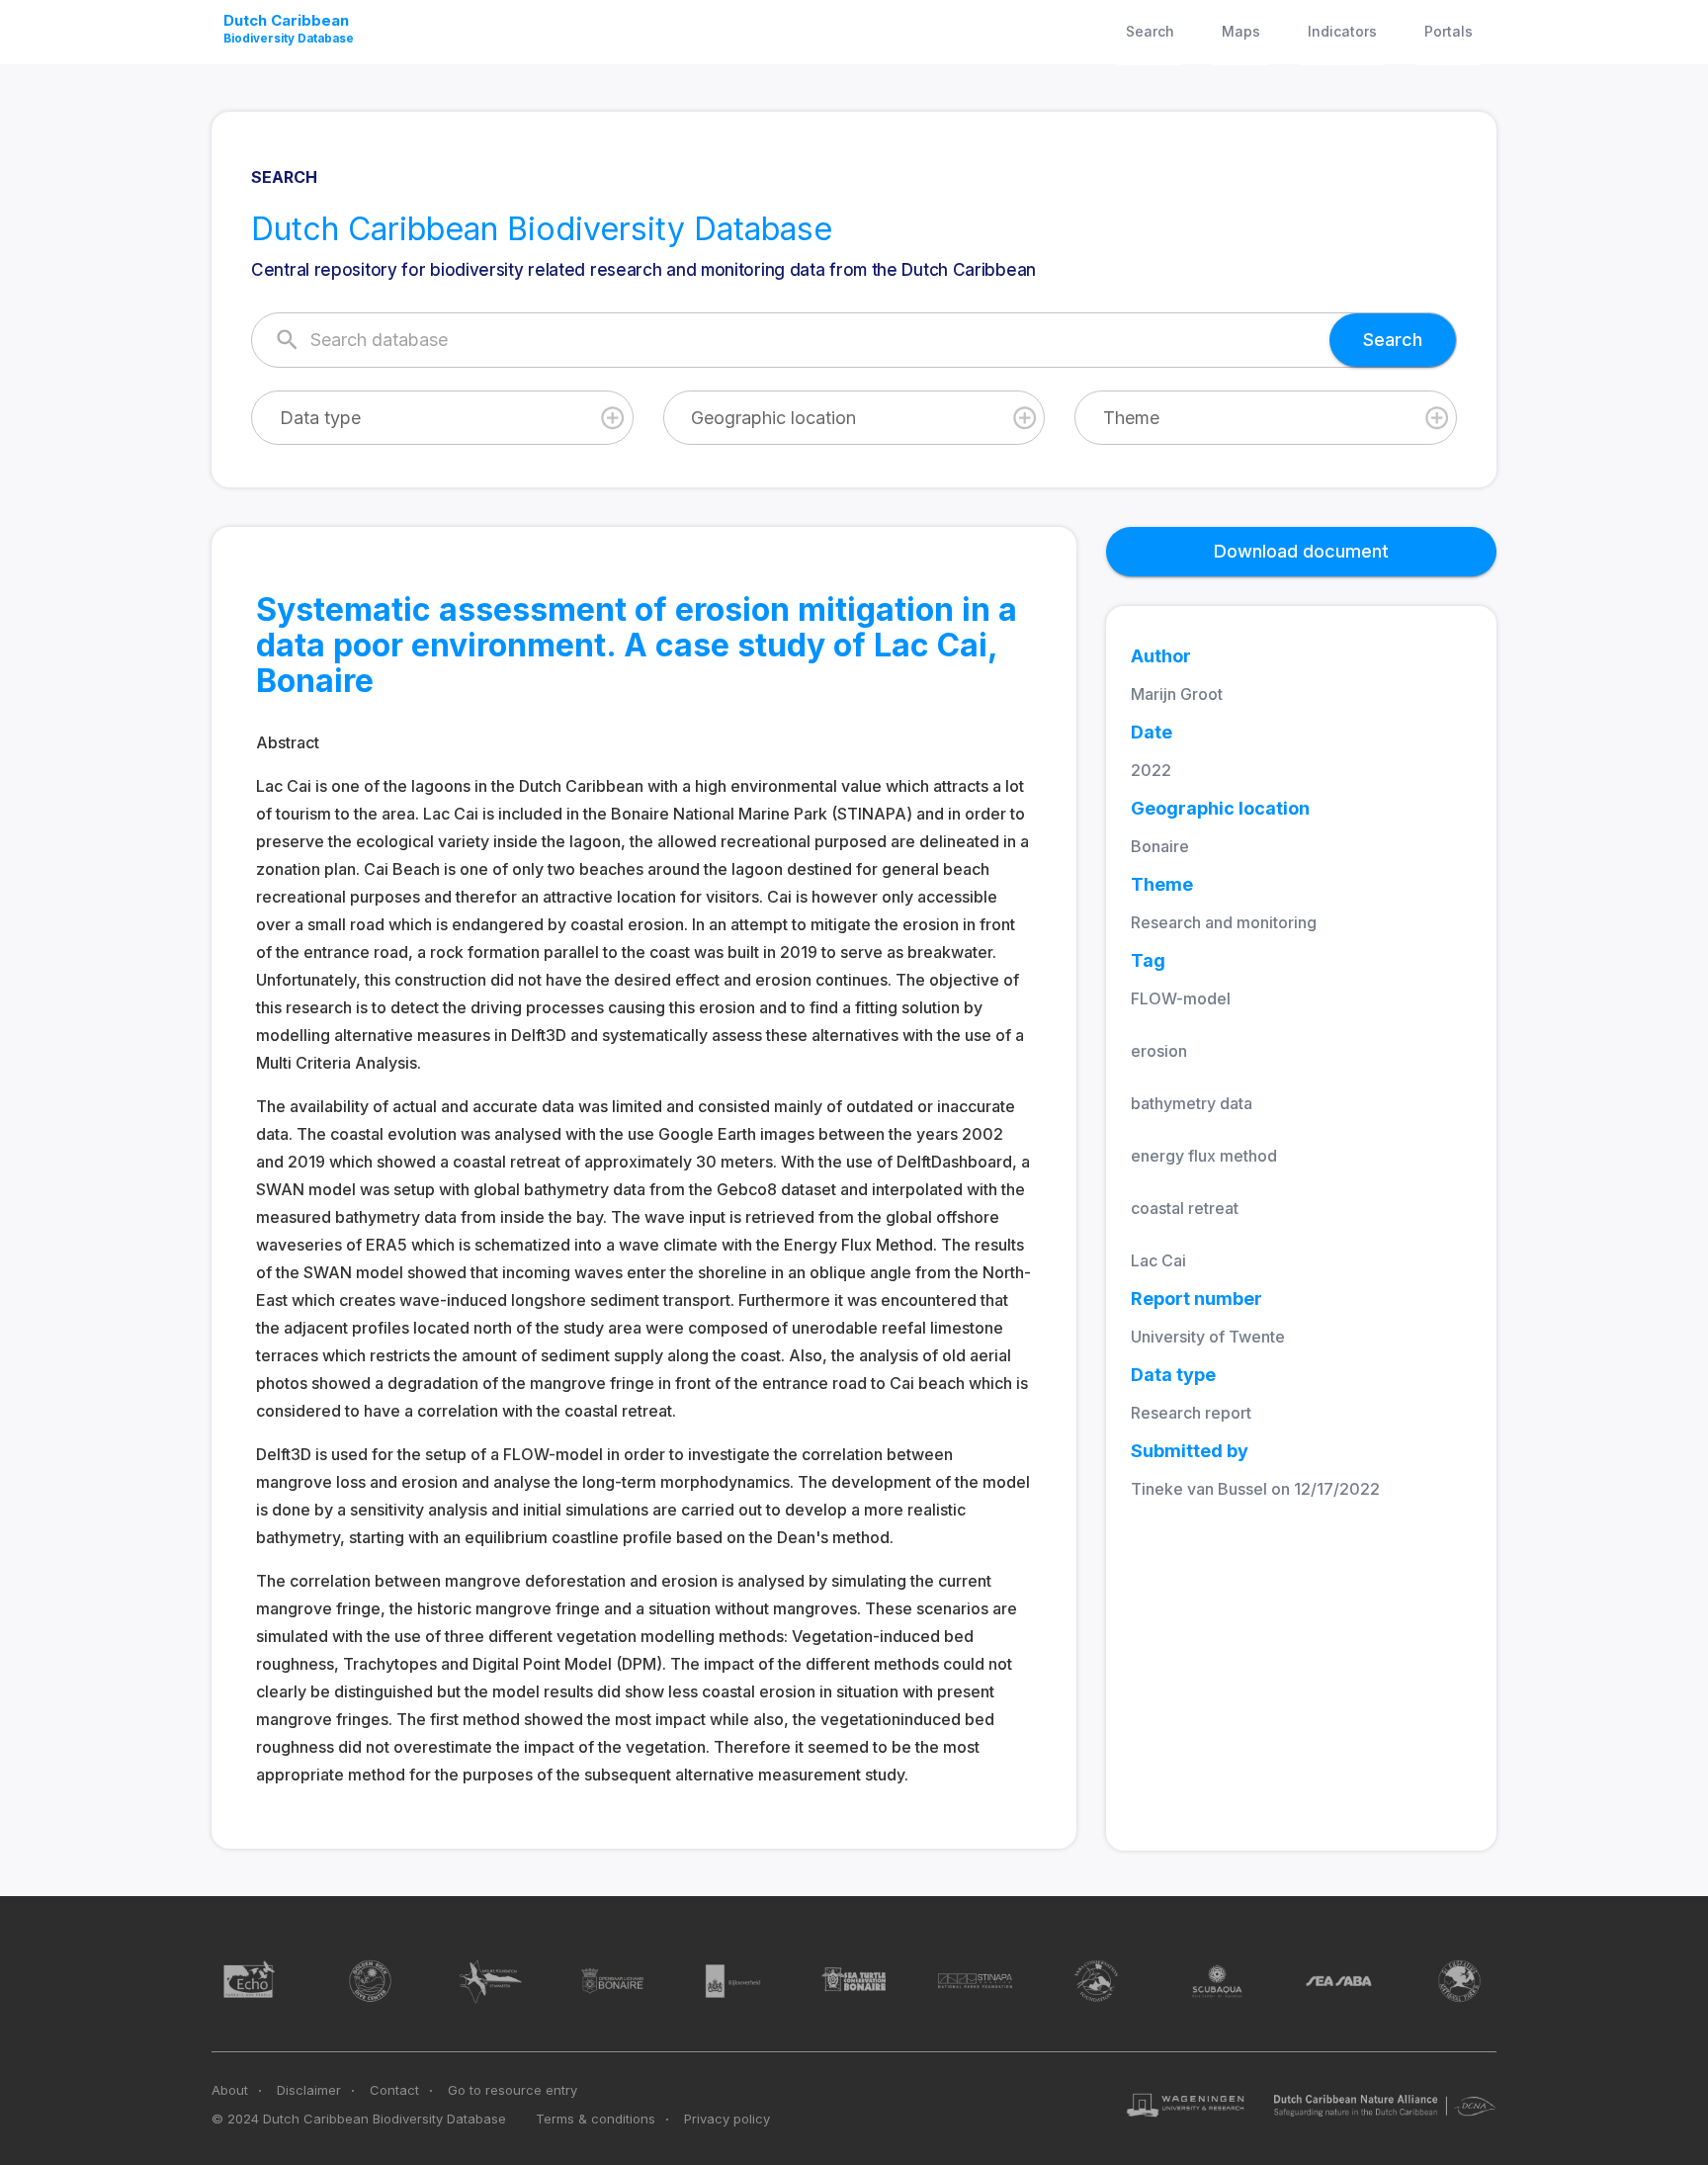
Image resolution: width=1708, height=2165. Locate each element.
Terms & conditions (596, 2119)
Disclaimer (309, 2090)
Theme (1131, 418)
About (230, 2090)
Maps (1241, 31)
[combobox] (442, 418)
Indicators (1342, 31)
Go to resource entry (512, 2090)
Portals (1449, 31)
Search (1150, 31)
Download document (1301, 551)
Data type (320, 418)
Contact (394, 2090)
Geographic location (773, 418)
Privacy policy (727, 2119)
